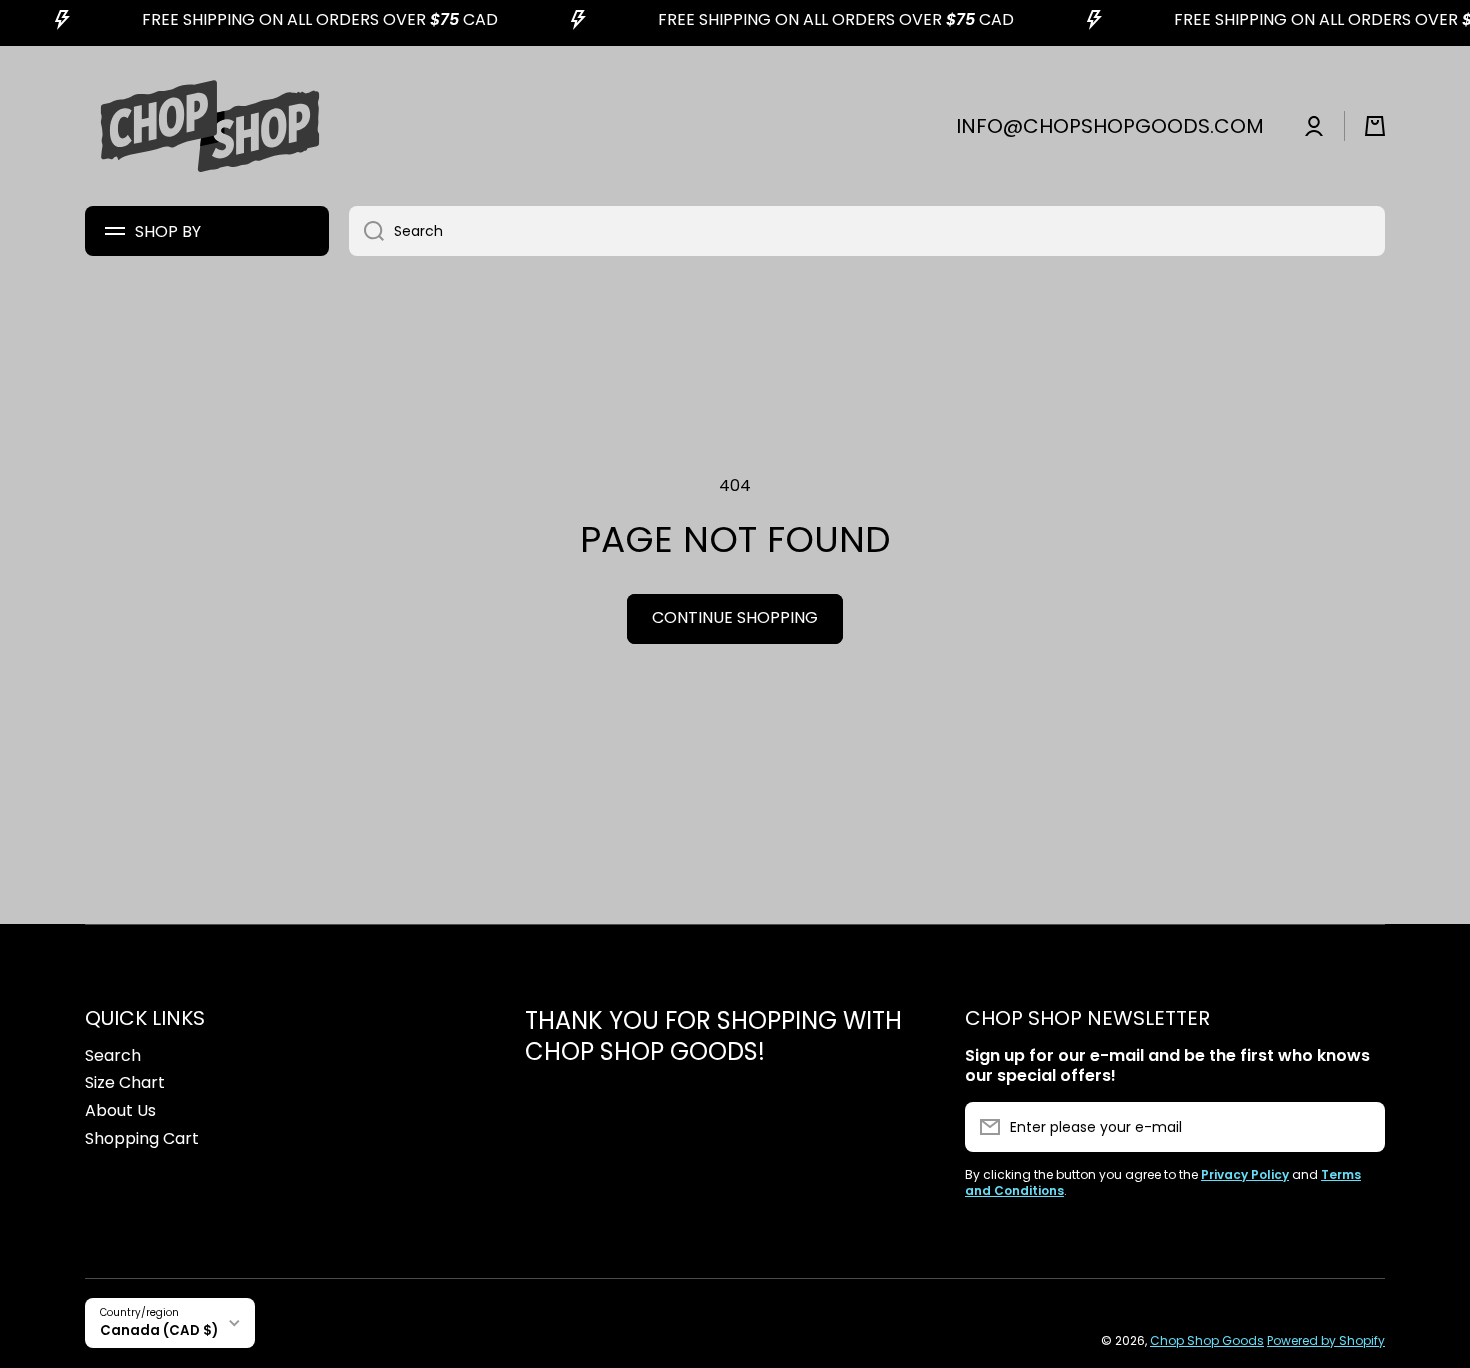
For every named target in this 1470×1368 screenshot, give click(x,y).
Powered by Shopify (1326, 1340)
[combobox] (867, 231)
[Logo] (210, 126)
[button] (1375, 126)
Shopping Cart (142, 1138)
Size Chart (125, 1082)
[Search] (366, 231)
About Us (120, 1110)
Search (113, 1055)
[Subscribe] (1360, 1127)
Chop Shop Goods (1207, 1340)
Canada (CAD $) (159, 1330)
